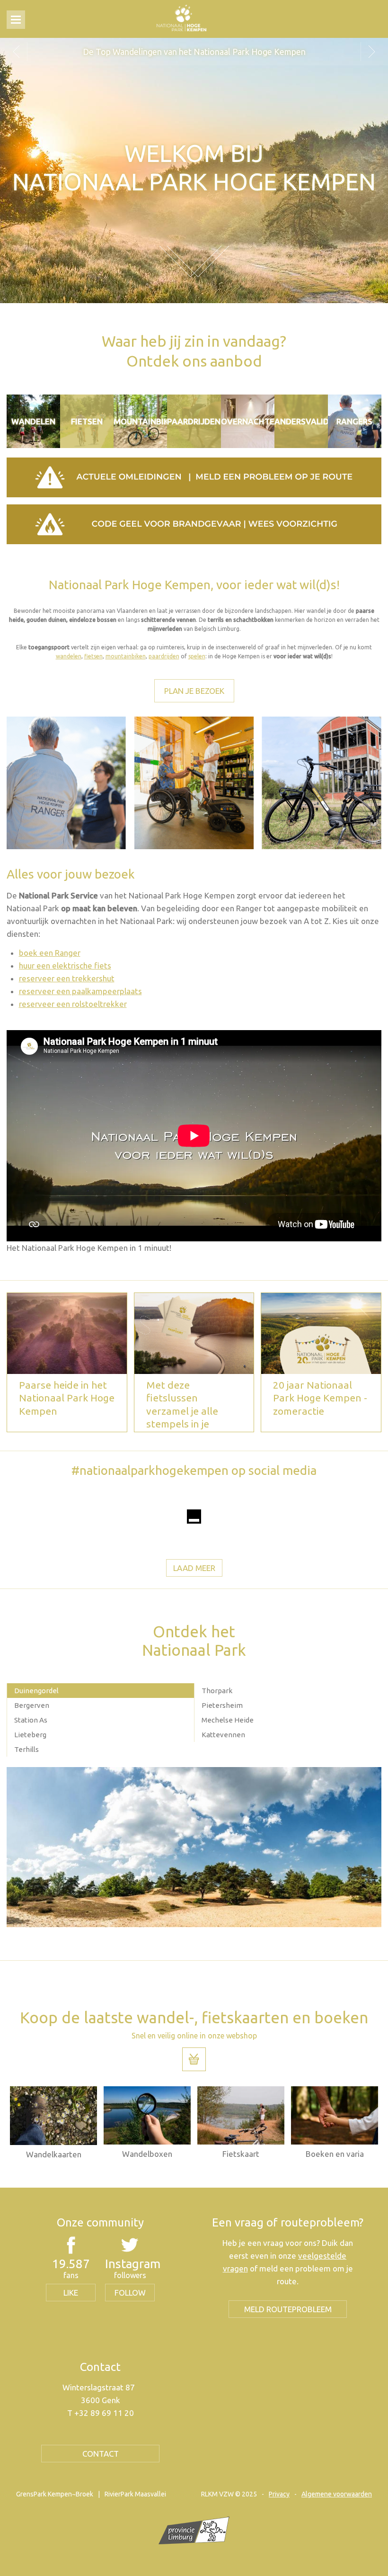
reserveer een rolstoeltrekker (73, 1004)
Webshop (194, 2059)
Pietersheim (222, 1705)
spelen (197, 656)
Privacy (279, 2494)
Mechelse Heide (228, 1720)
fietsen (93, 656)
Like (71, 2293)
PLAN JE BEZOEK (194, 691)
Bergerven (32, 1705)
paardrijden (164, 656)
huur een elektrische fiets (65, 965)
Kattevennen (223, 1735)
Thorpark (217, 1691)
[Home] (181, 18)
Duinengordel (36, 1691)
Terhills (26, 1749)
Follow (130, 2293)
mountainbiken (126, 656)
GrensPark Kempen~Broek (55, 2494)
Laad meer (194, 1568)
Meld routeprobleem (288, 2309)
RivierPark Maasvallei (135, 2494)
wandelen (69, 656)
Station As (31, 1720)
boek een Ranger (50, 953)
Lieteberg (30, 1735)
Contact (101, 2454)
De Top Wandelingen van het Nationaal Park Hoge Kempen (194, 52)
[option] (194, 52)
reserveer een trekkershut (67, 978)
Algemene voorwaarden (337, 2494)
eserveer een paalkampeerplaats (82, 991)
